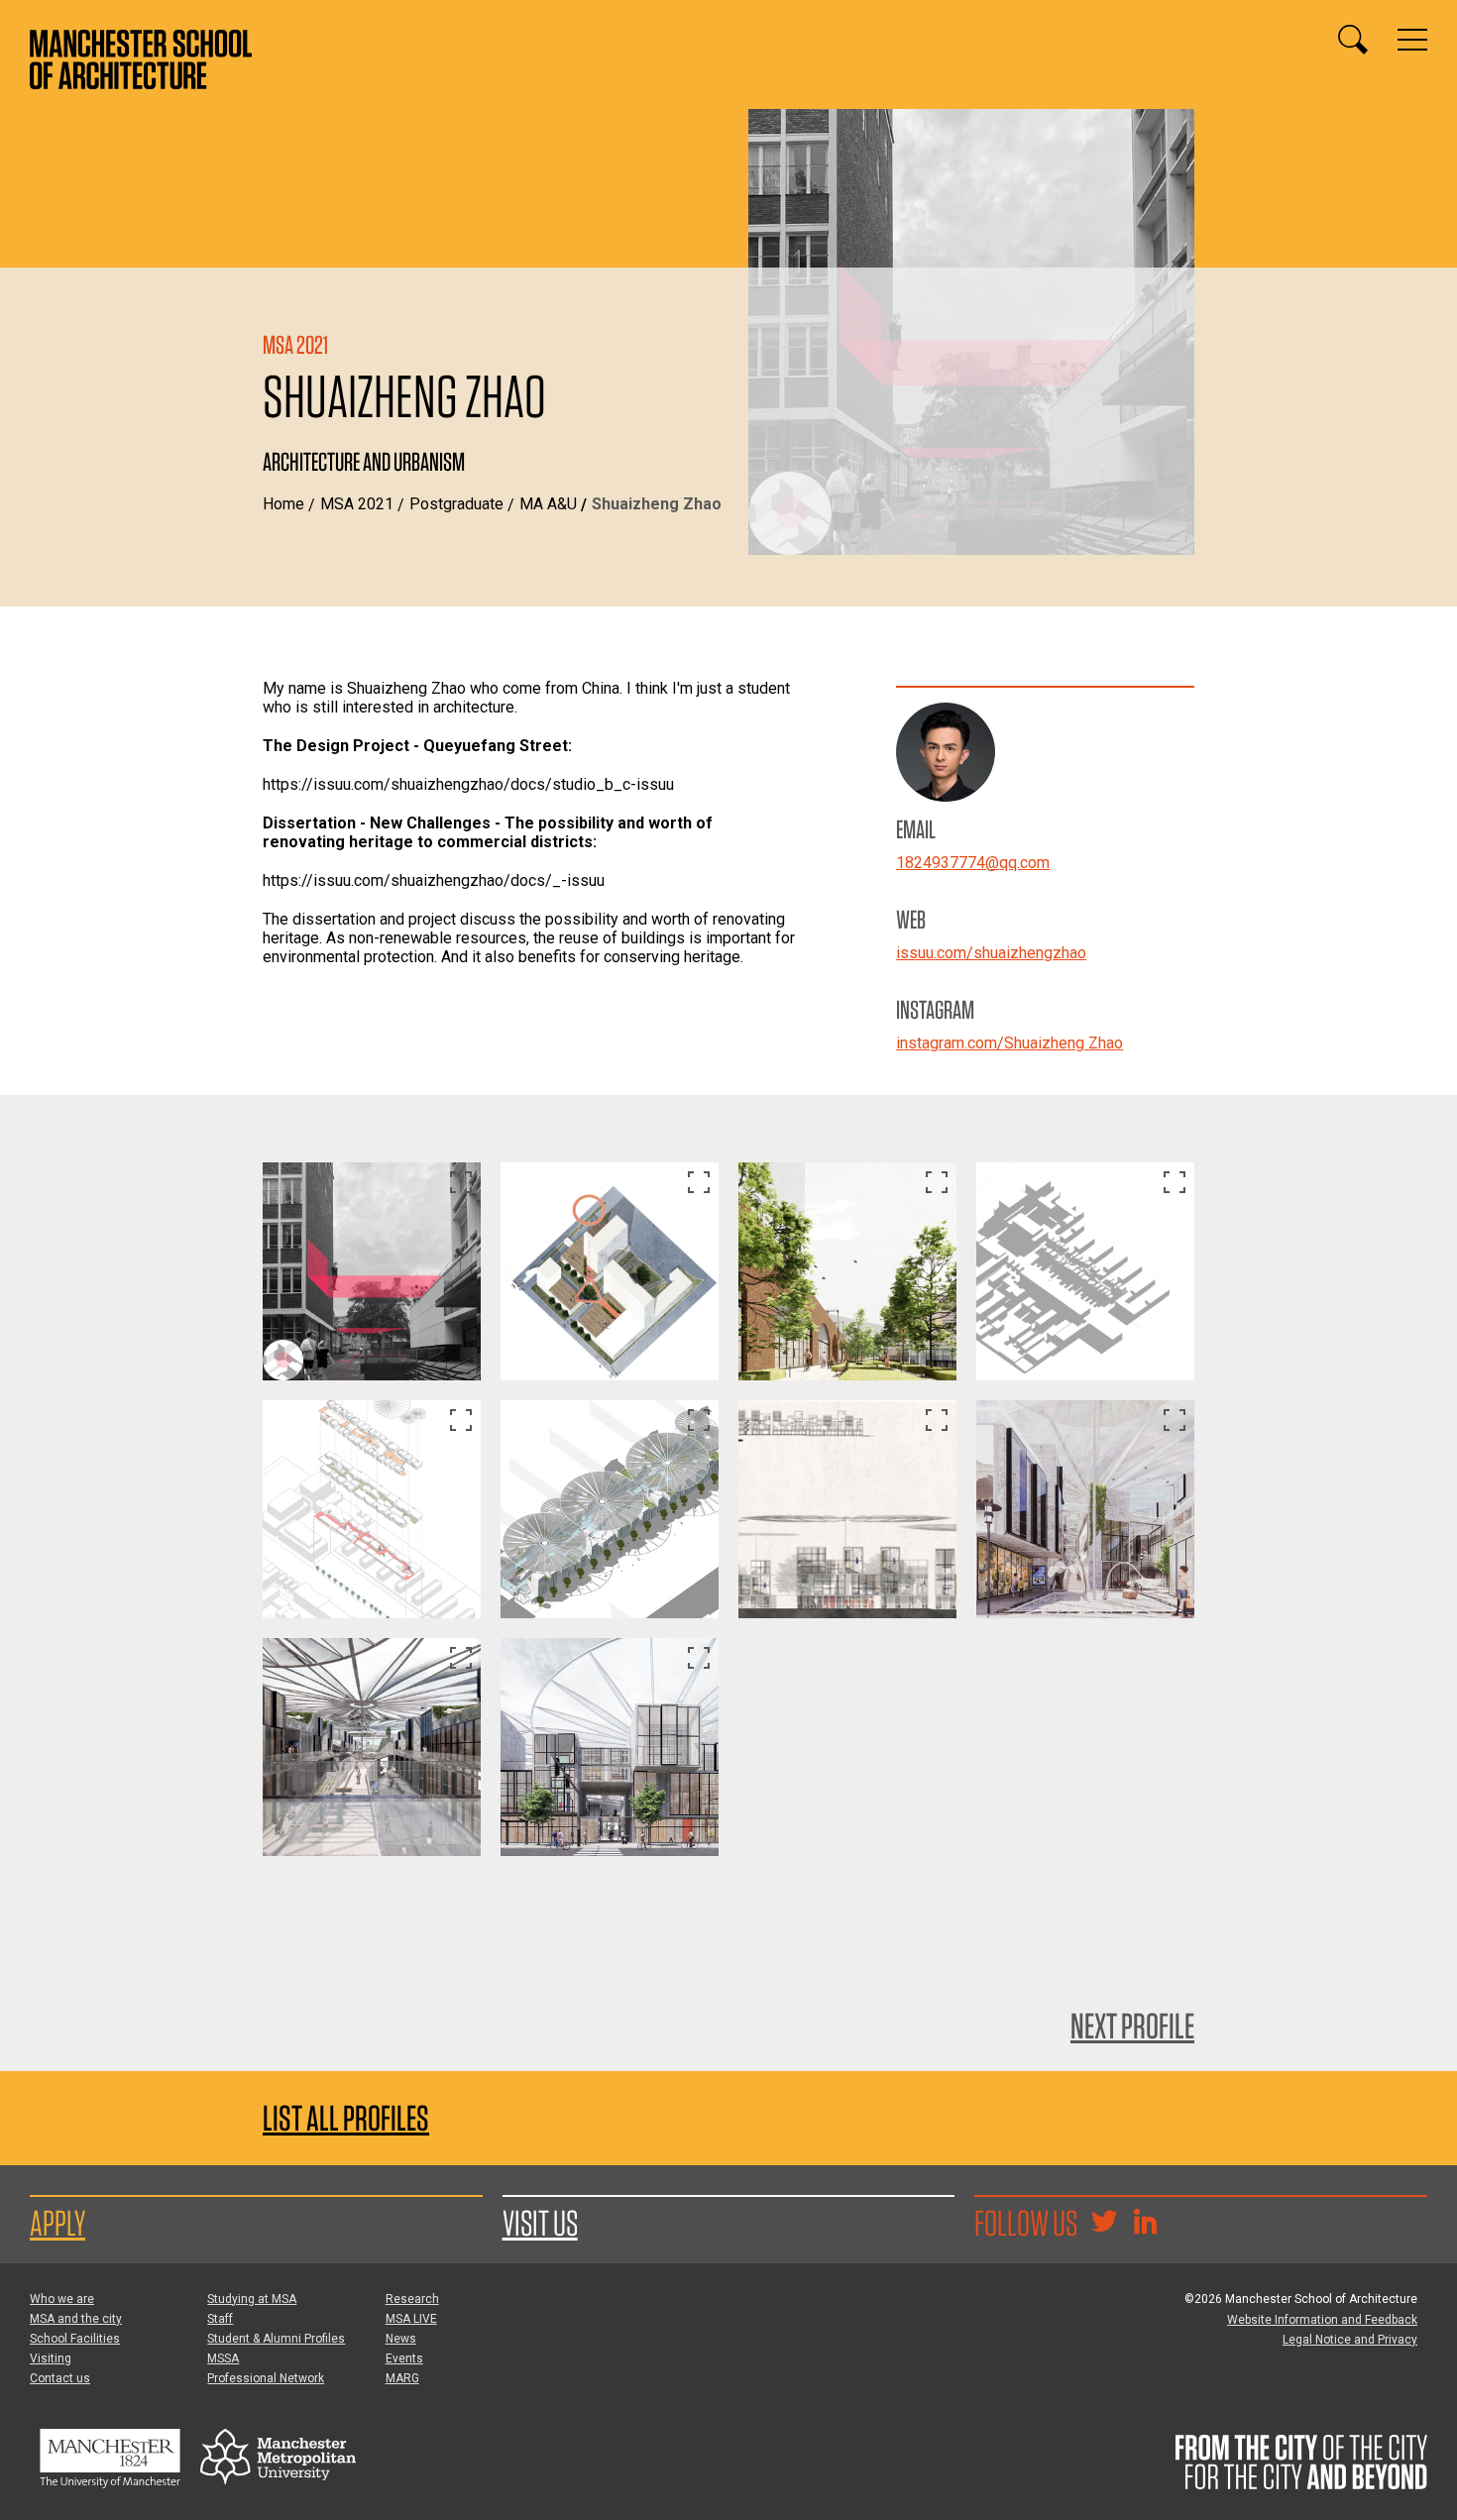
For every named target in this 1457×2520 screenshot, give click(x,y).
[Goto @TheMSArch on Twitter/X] (1104, 2224)
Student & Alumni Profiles (276, 2339)
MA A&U (548, 504)
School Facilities (75, 2339)
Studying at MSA (252, 2299)
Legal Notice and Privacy (1350, 2340)
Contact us (60, 2378)
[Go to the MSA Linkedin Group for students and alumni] (1145, 2224)
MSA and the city (76, 2319)
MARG (402, 2378)
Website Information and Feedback (1322, 2320)
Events (404, 2358)
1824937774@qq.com (973, 863)
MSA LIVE (411, 2319)
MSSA (223, 2358)
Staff (220, 2319)
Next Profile (1132, 2026)
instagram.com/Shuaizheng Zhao (1009, 1043)
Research (412, 2299)
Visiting (51, 2358)
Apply (57, 2223)
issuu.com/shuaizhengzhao (991, 953)
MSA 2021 (357, 504)
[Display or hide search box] (1353, 40)
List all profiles (346, 2118)
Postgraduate (456, 504)
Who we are (62, 2299)
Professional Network (266, 2378)
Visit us (540, 2223)
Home (283, 504)
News (401, 2339)
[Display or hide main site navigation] (1412, 40)
